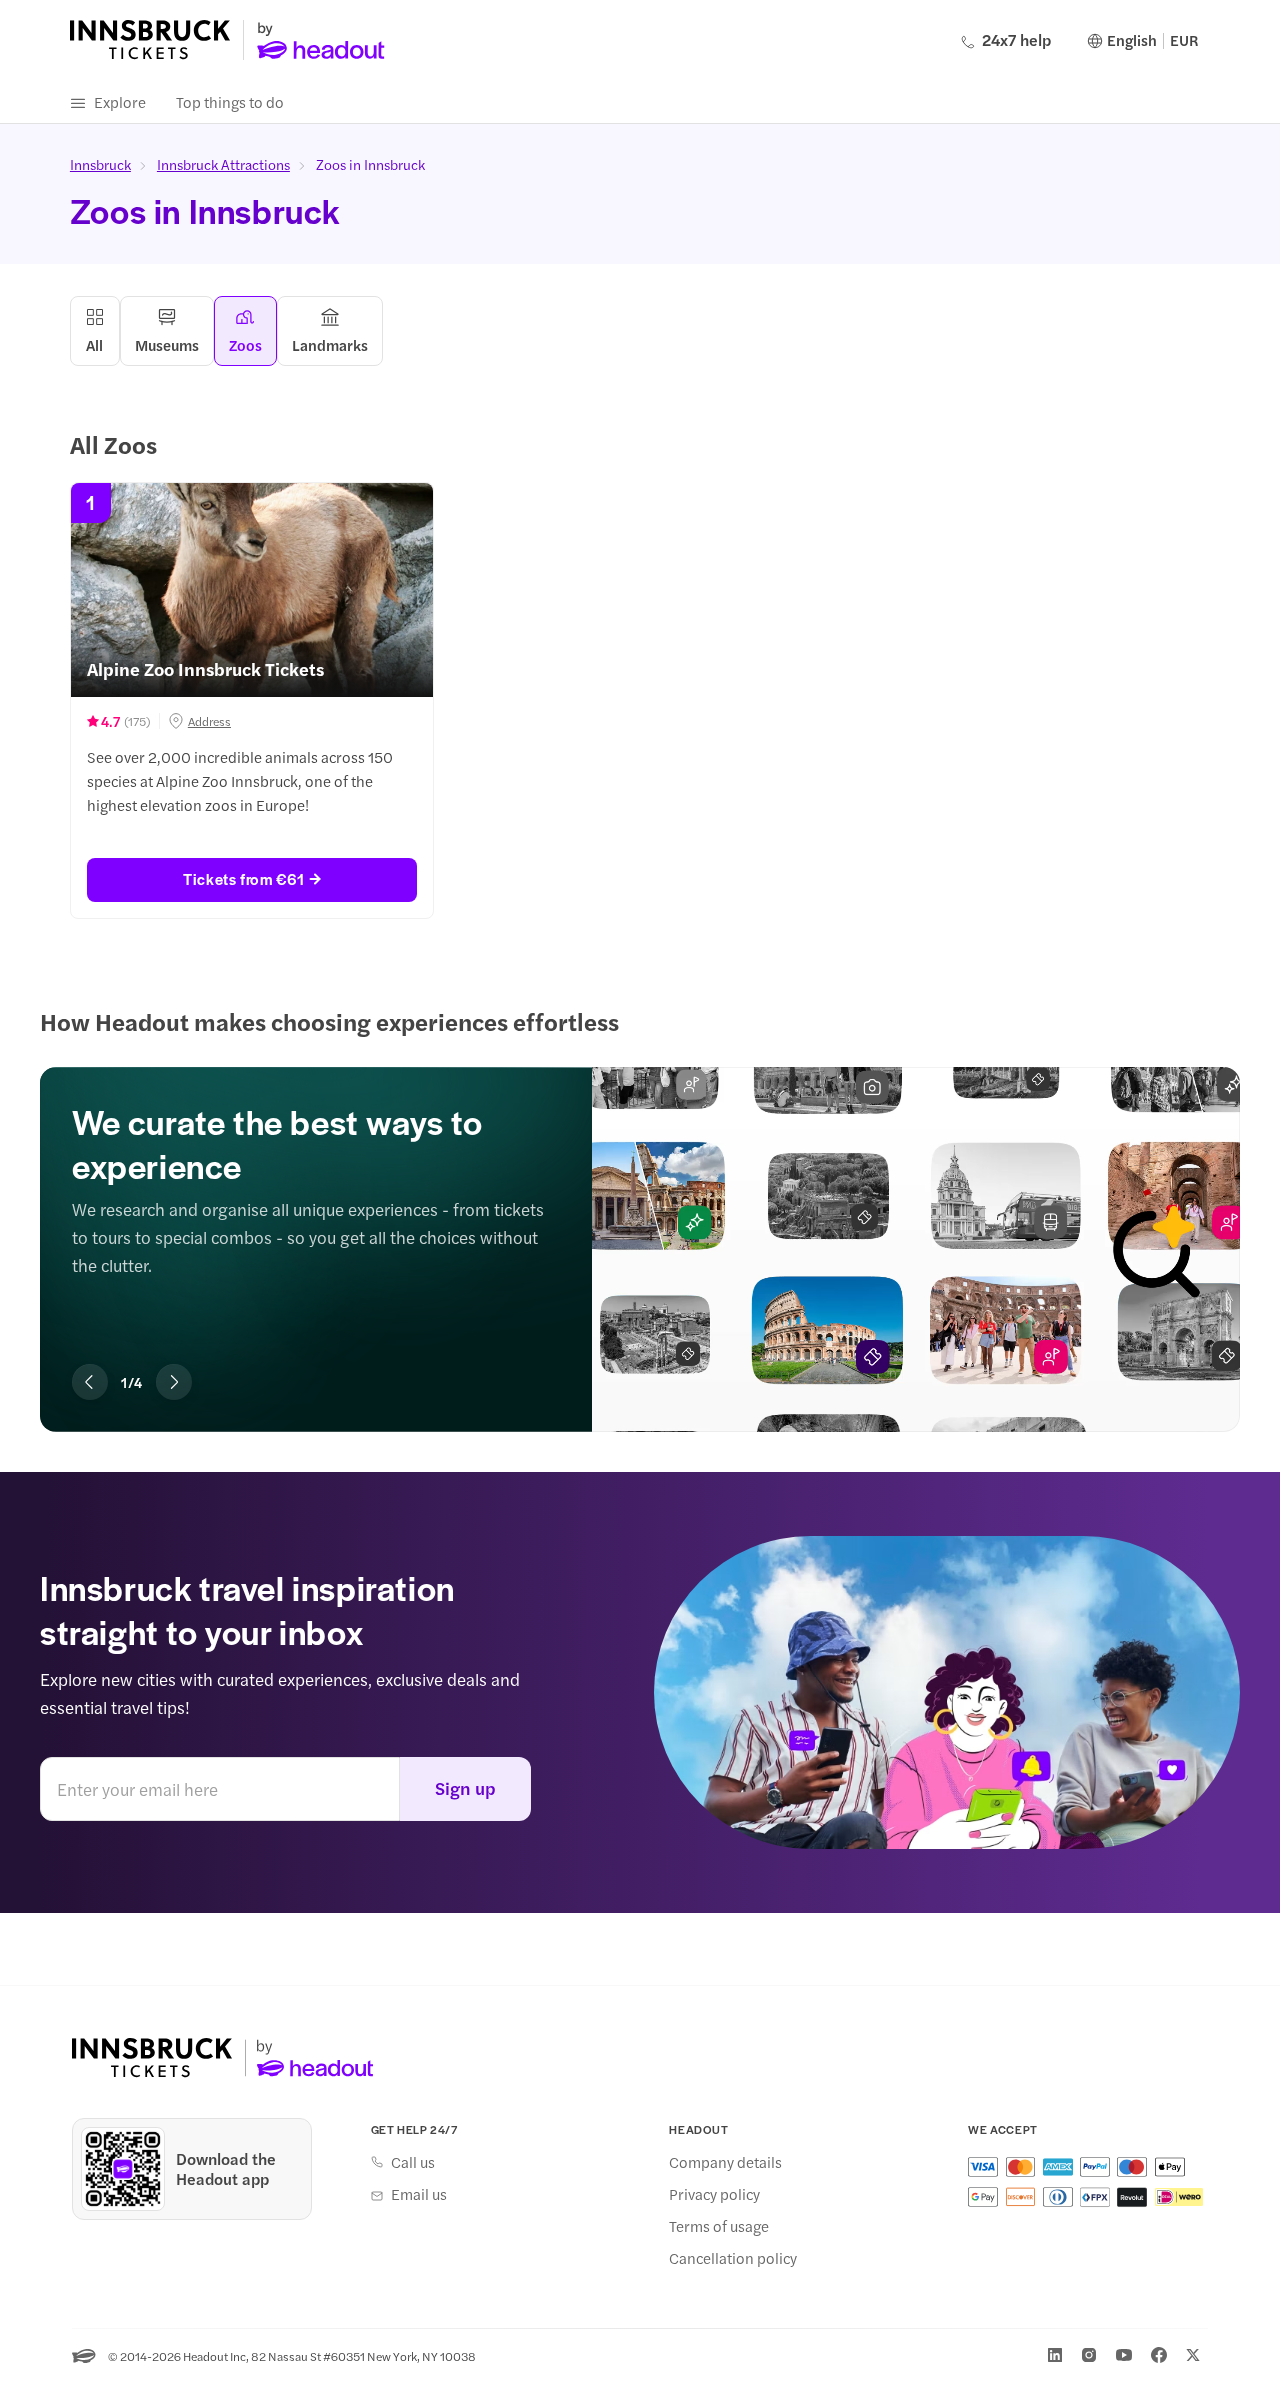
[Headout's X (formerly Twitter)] (1193, 2355)
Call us (413, 2162)
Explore (120, 101)
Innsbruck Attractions (223, 164)
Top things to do (230, 101)
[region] (640, 1219)
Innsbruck (100, 164)
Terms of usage (719, 2226)
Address (209, 721)
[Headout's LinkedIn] (1055, 2355)
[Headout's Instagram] (1089, 2355)
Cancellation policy (733, 2258)
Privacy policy (714, 2194)
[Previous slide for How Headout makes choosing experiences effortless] (90, 1382)
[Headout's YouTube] (1124, 2355)
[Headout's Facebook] (1159, 2355)
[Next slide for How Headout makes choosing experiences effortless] (174, 1382)
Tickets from (244, 878)
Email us (419, 2194)
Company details (725, 2162)
